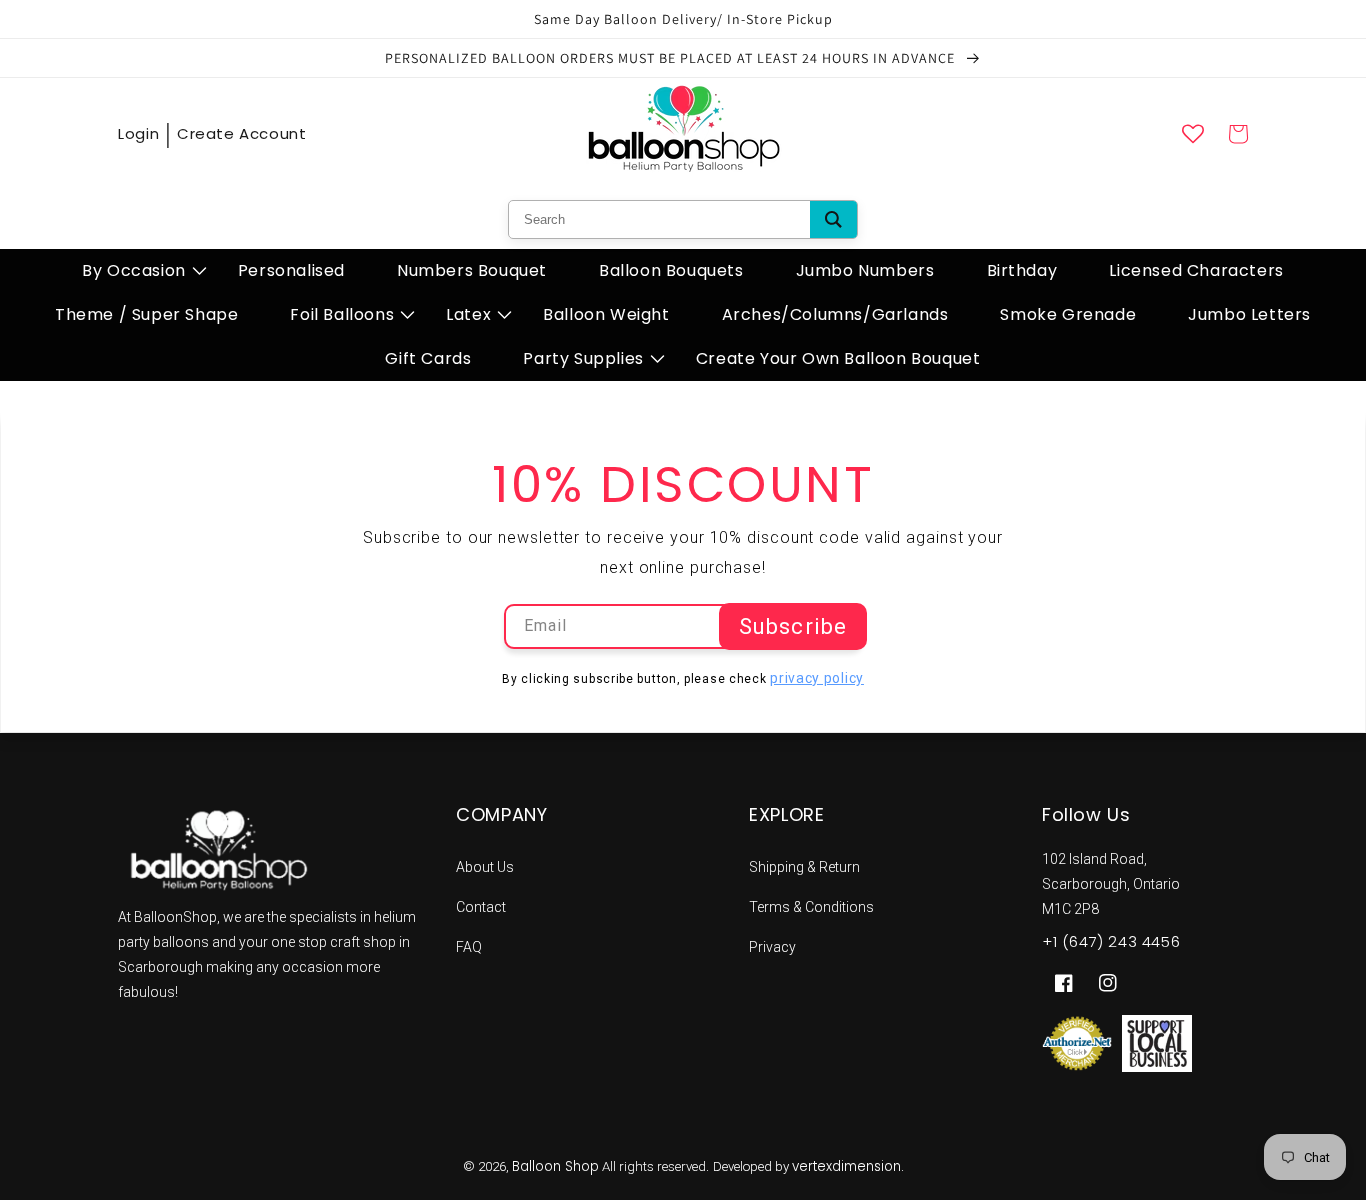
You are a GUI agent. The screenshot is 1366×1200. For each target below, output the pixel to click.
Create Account (241, 133)
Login (138, 133)
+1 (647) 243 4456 (1111, 941)
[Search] (833, 219)
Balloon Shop (555, 1166)
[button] (134, 271)
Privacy (772, 947)
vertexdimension (846, 1166)
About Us (485, 867)
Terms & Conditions (811, 907)
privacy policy (817, 678)
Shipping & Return (804, 867)
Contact (481, 907)
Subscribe (793, 626)
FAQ (469, 947)
